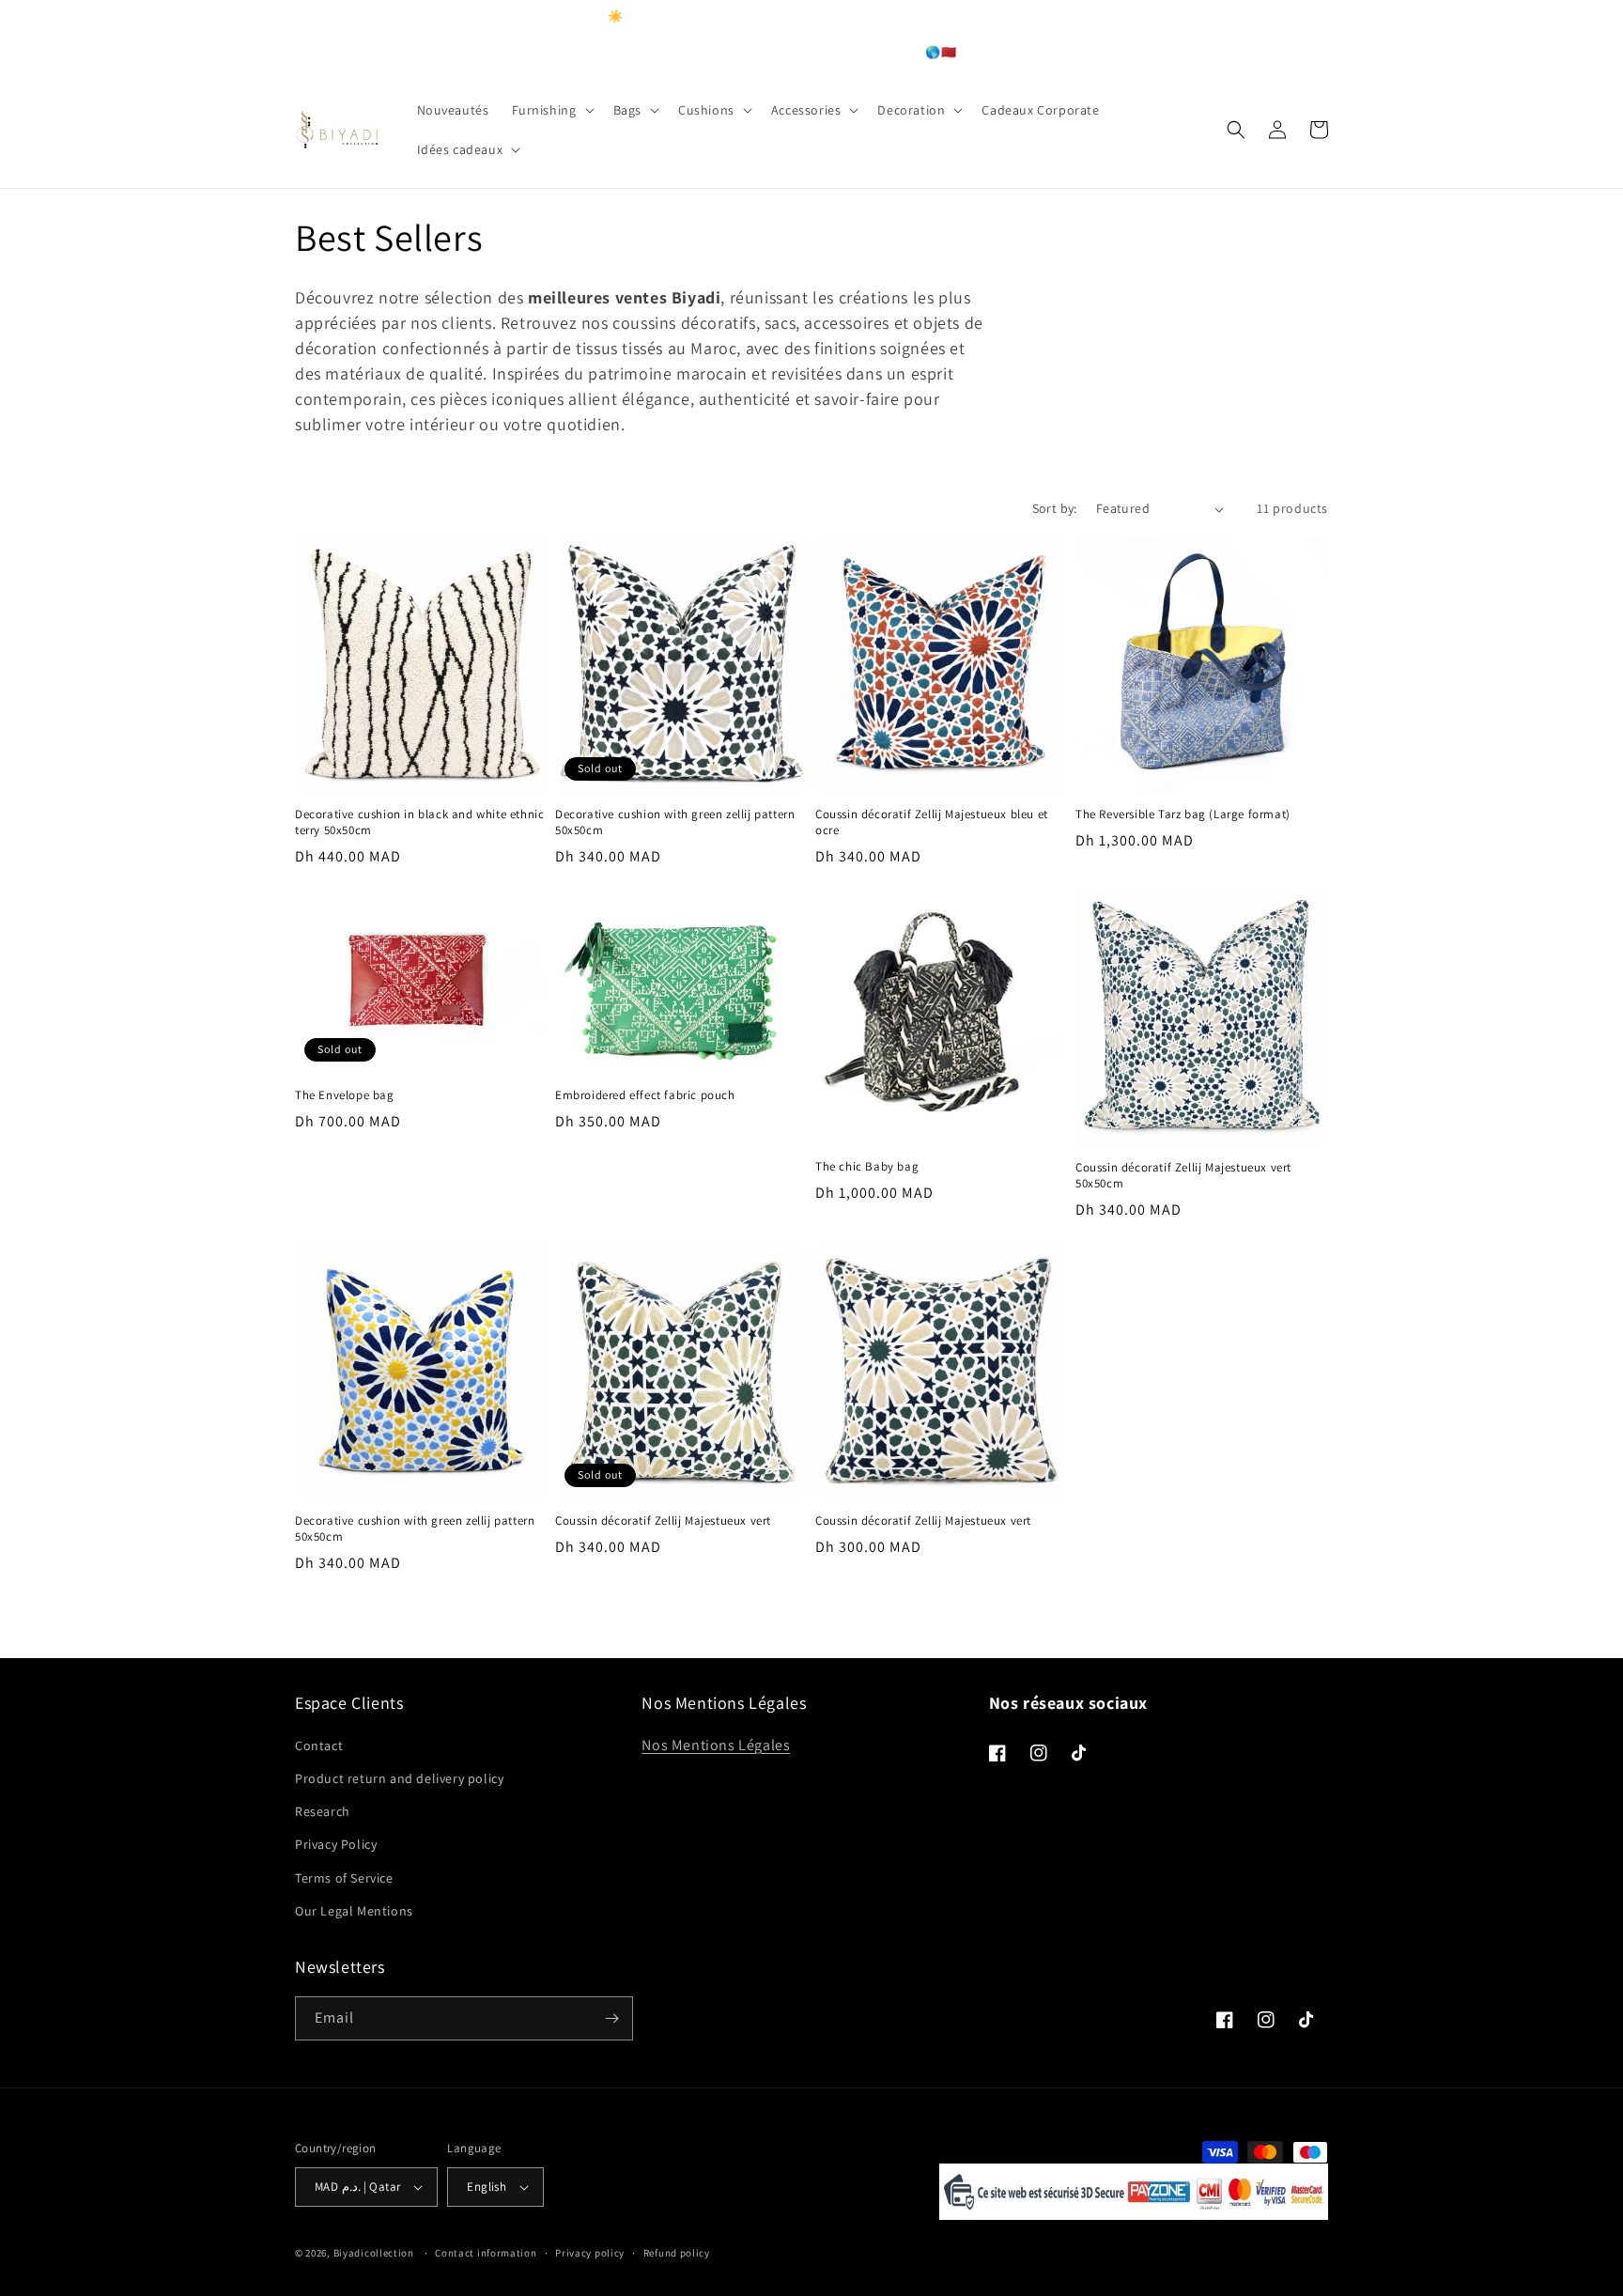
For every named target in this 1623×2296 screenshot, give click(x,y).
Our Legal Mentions (354, 1911)
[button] (551, 110)
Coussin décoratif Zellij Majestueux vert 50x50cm (1183, 1176)
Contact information (486, 2253)
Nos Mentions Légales (716, 1745)
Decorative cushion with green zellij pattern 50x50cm (675, 822)
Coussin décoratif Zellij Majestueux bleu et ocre (932, 822)
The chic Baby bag (867, 1167)
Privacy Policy (336, 1844)
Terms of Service (344, 1878)
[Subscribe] (611, 2018)
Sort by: (1055, 508)
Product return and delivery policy (399, 1778)
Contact (319, 1745)
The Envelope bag (345, 1095)
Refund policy (677, 2253)
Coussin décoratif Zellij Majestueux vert (663, 1521)
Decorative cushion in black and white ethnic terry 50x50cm (419, 822)
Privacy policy (590, 2253)
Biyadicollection (374, 2253)
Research (323, 1811)
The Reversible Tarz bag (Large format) (1183, 814)
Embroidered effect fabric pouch (645, 1095)
